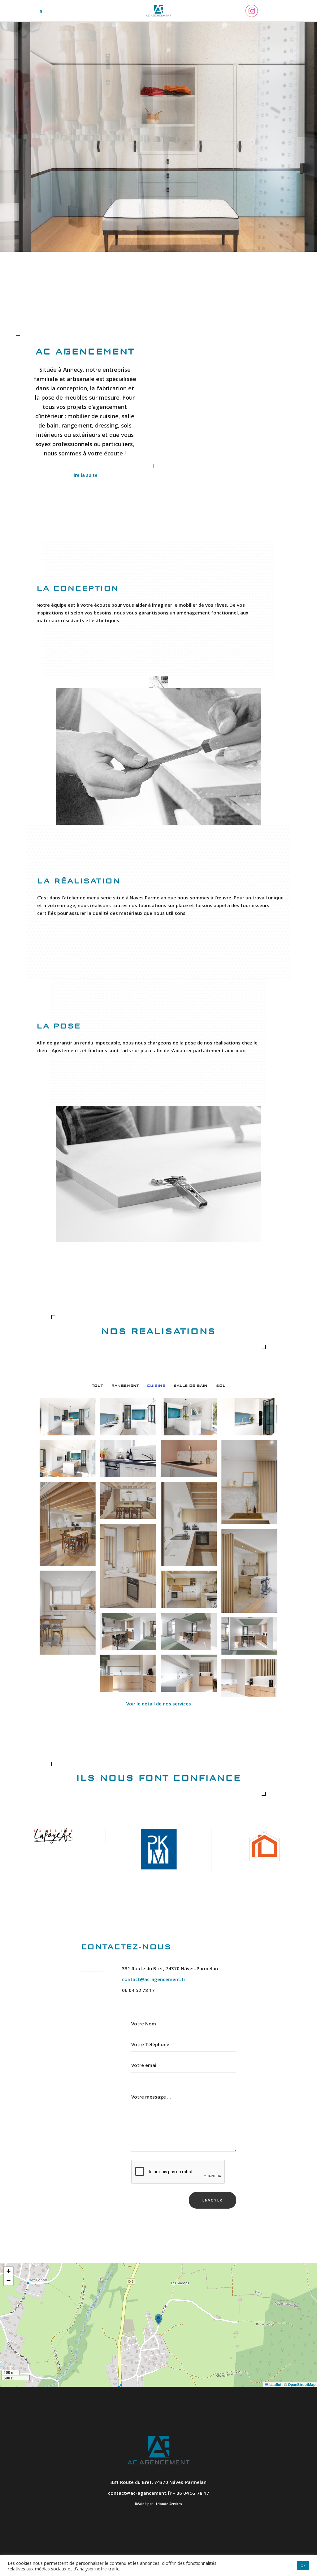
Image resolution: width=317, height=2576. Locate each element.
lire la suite (85, 475)
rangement (125, 1386)
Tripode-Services (169, 2504)
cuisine (156, 1386)
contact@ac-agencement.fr (154, 1979)
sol (221, 1386)
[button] (158, 2319)
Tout (98, 1386)
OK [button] (303, 2566)
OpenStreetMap (302, 2384)
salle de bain (191, 1386)
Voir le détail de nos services (159, 1704)
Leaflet (275, 2384)
